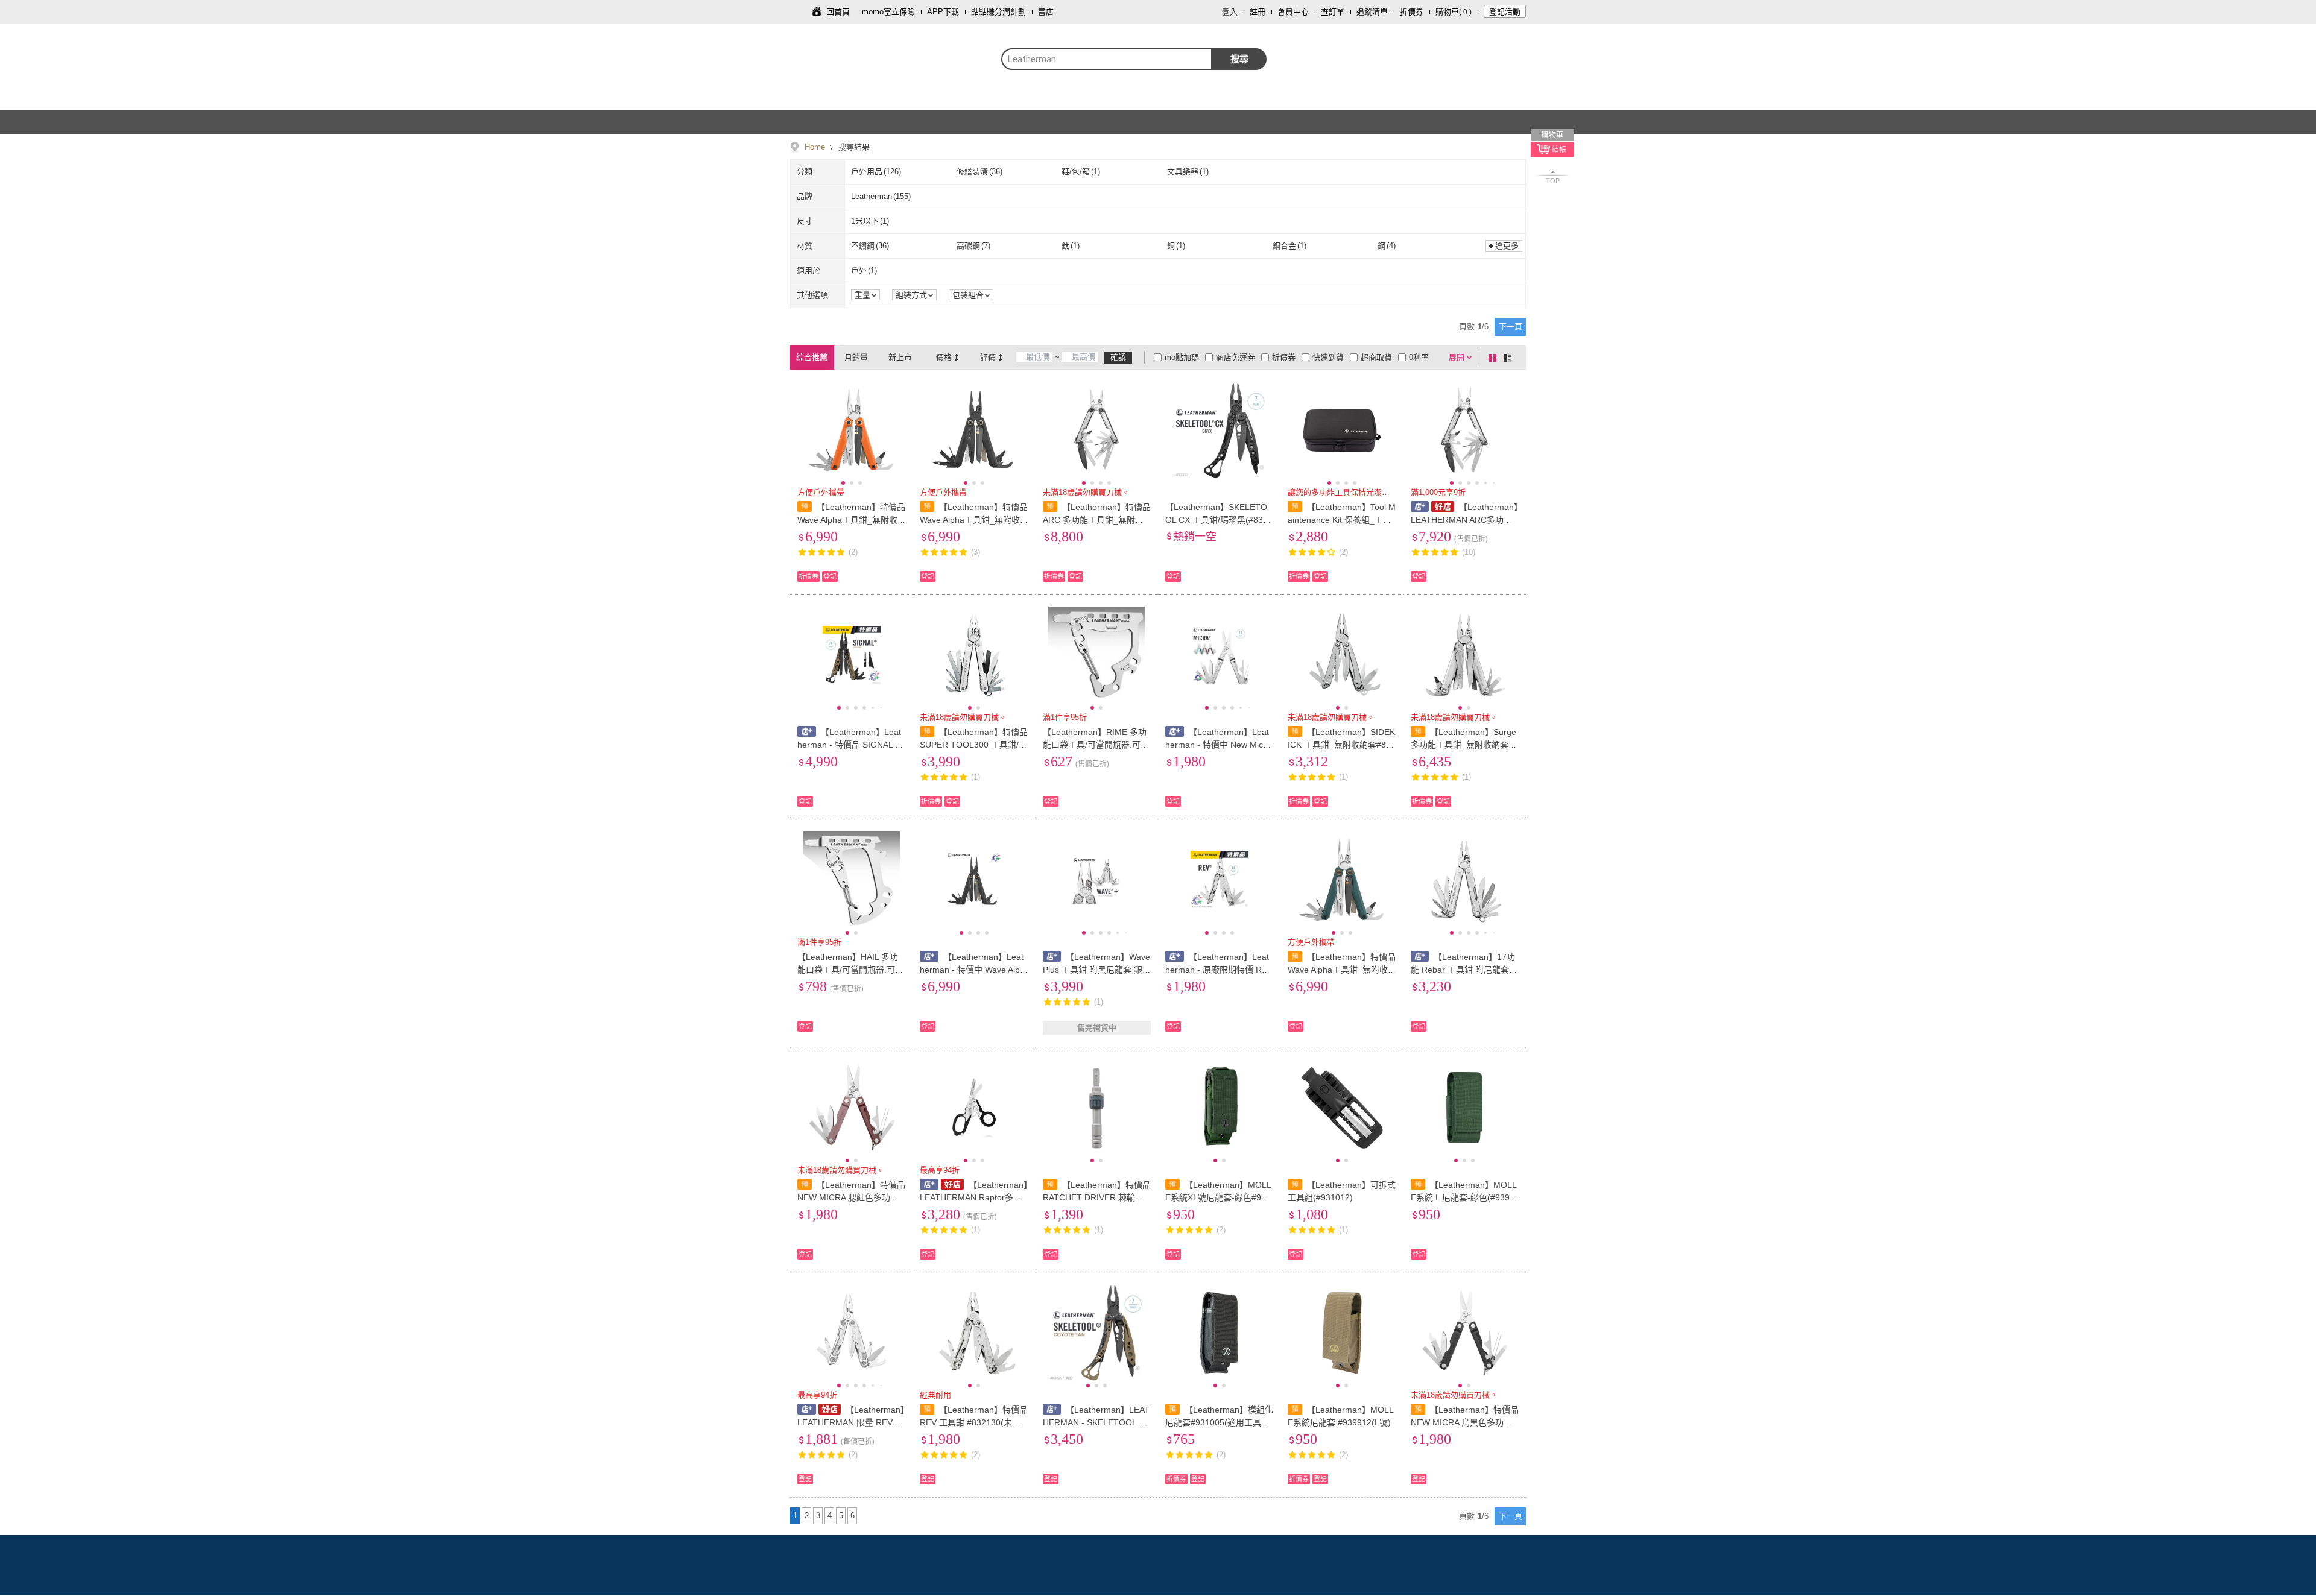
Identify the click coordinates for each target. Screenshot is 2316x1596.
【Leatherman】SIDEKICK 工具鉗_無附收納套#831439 (1342, 745)
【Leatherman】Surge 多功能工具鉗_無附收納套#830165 (1464, 745)
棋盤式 (1495, 358)
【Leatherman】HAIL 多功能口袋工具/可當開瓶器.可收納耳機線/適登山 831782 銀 (850, 970)
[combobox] (1107, 59)
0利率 (1419, 357)
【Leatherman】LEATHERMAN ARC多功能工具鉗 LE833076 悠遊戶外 (1464, 520)
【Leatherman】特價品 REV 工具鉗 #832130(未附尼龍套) (974, 1422)
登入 (1230, 12)
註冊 (1258, 12)
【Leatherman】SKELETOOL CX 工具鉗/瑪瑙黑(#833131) (1219, 520)
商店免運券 (1236, 357)
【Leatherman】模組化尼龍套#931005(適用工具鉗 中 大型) (1219, 1422)
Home (815, 147)
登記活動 (1505, 12)
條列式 (1510, 358)
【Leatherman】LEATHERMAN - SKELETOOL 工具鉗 (1096, 1422)
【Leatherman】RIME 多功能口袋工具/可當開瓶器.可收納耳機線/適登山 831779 (1096, 745)
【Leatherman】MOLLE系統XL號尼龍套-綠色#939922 (1218, 1197)
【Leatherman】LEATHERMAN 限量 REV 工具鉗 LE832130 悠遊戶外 (851, 1422)
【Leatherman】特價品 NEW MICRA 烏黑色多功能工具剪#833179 (1465, 1422)
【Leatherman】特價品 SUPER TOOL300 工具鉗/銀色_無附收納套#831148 (974, 745)
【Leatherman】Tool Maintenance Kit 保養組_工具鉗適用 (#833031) (1342, 520)
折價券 (1412, 12)
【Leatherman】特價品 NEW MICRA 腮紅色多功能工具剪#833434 (851, 1197)
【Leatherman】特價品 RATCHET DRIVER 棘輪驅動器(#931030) (1097, 1197)
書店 (1046, 12)
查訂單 (1333, 12)
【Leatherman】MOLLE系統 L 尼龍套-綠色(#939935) (1464, 1197)
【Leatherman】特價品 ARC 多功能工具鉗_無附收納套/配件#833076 (1097, 520)
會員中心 (1293, 12)
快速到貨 (1328, 357)
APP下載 (943, 12)
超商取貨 (1376, 357)
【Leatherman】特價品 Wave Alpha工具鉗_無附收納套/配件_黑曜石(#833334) (974, 520)
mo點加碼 (1182, 357)
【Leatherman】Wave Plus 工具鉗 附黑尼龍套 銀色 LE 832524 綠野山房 (1097, 970)
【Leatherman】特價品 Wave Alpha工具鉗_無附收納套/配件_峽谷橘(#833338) (851, 520)
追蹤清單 (1372, 12)
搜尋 (1239, 59)
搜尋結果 (853, 147)
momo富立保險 (888, 12)
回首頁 (838, 12)
